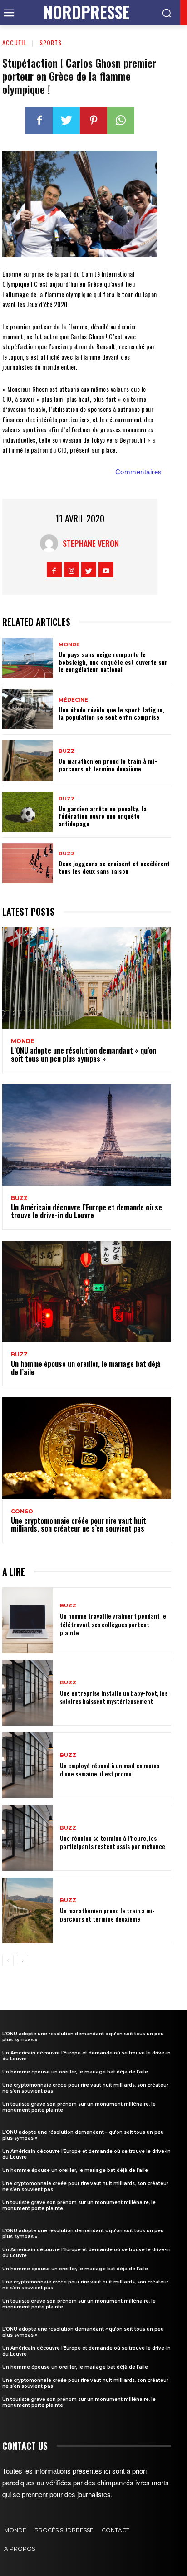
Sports (51, 42)
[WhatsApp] (121, 121)
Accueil (14, 42)
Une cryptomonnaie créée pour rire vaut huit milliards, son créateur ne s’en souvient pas (79, 1525)
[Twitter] (66, 121)
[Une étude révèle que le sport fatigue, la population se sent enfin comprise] (28, 709)
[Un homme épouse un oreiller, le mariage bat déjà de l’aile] (87, 1291)
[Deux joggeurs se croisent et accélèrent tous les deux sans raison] (28, 863)
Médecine (73, 700)
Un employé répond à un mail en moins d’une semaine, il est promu (110, 1769)
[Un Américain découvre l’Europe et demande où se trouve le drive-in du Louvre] (87, 1135)
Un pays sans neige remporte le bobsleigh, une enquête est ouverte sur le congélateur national (113, 662)
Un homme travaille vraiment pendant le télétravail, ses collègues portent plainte (113, 1624)
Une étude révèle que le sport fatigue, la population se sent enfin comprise (111, 713)
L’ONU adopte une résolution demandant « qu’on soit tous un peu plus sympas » (84, 1054)
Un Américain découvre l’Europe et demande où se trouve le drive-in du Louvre (86, 1211)
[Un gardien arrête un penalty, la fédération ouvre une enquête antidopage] (28, 812)
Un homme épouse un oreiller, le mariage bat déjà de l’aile (86, 1368)
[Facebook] (39, 121)
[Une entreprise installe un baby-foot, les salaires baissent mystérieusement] (28, 1693)
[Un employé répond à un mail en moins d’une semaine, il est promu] (28, 1765)
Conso (22, 1512)
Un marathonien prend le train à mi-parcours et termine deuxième (108, 765)
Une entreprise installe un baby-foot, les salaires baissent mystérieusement (114, 1697)
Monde (69, 645)
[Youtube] (106, 570)
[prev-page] (8, 1961)
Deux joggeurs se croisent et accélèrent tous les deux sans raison (114, 867)
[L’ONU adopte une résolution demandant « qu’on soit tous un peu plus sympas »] (87, 978)
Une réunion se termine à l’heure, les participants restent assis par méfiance (113, 1842)
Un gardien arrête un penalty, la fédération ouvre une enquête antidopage (103, 816)
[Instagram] (71, 570)
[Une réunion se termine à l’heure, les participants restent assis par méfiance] (28, 1838)
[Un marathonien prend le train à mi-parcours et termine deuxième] (28, 760)
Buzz (67, 751)
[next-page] (22, 1961)
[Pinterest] (93, 121)
